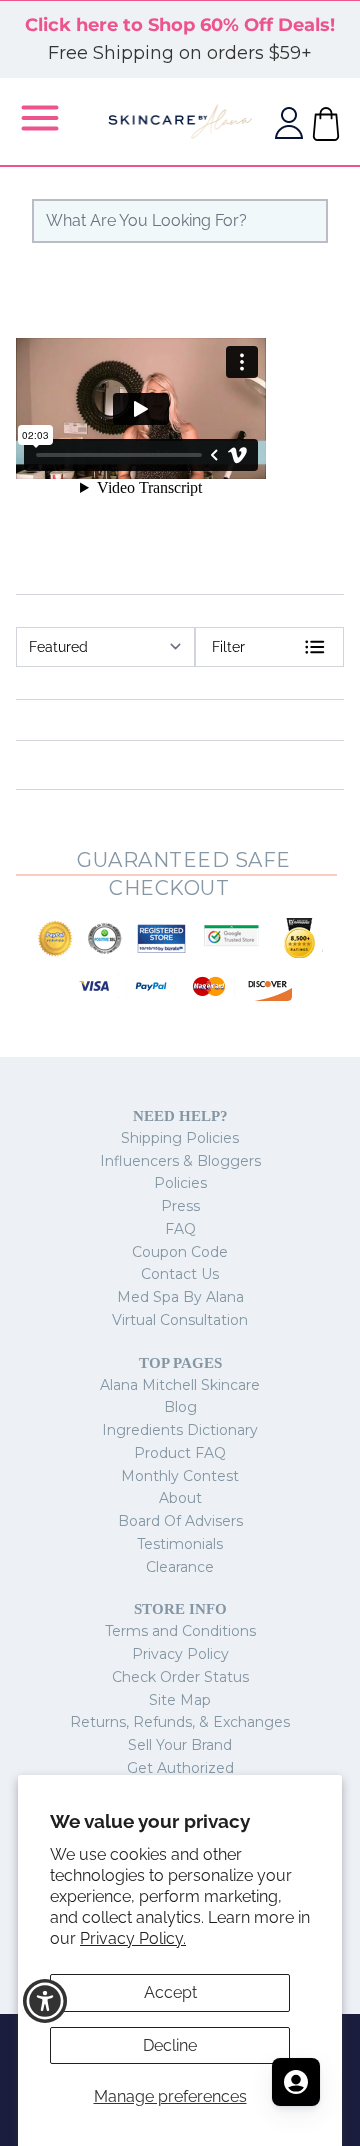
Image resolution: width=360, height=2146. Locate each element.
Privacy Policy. (133, 1938)
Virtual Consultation (180, 1320)
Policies (180, 1183)
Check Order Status (180, 1677)
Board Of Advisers (180, 1521)
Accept (170, 1992)
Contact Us (180, 1274)
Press (180, 1206)
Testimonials (180, 1544)
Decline (170, 2045)
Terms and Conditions (180, 1631)
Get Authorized (180, 1768)
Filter (228, 647)
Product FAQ (180, 1453)
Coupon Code (180, 1252)
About (180, 1498)
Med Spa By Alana (180, 1297)
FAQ (180, 1229)
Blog (180, 1407)
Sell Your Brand (180, 1745)
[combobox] (180, 221)
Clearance (180, 1567)
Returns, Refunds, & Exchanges (180, 1722)
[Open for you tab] (296, 2082)
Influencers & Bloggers (180, 1161)
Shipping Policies (180, 1138)
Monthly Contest (180, 1476)
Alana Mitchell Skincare (180, 1385)
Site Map (180, 1700)
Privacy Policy (180, 1654)
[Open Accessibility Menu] (45, 2001)
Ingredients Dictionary (180, 1430)
